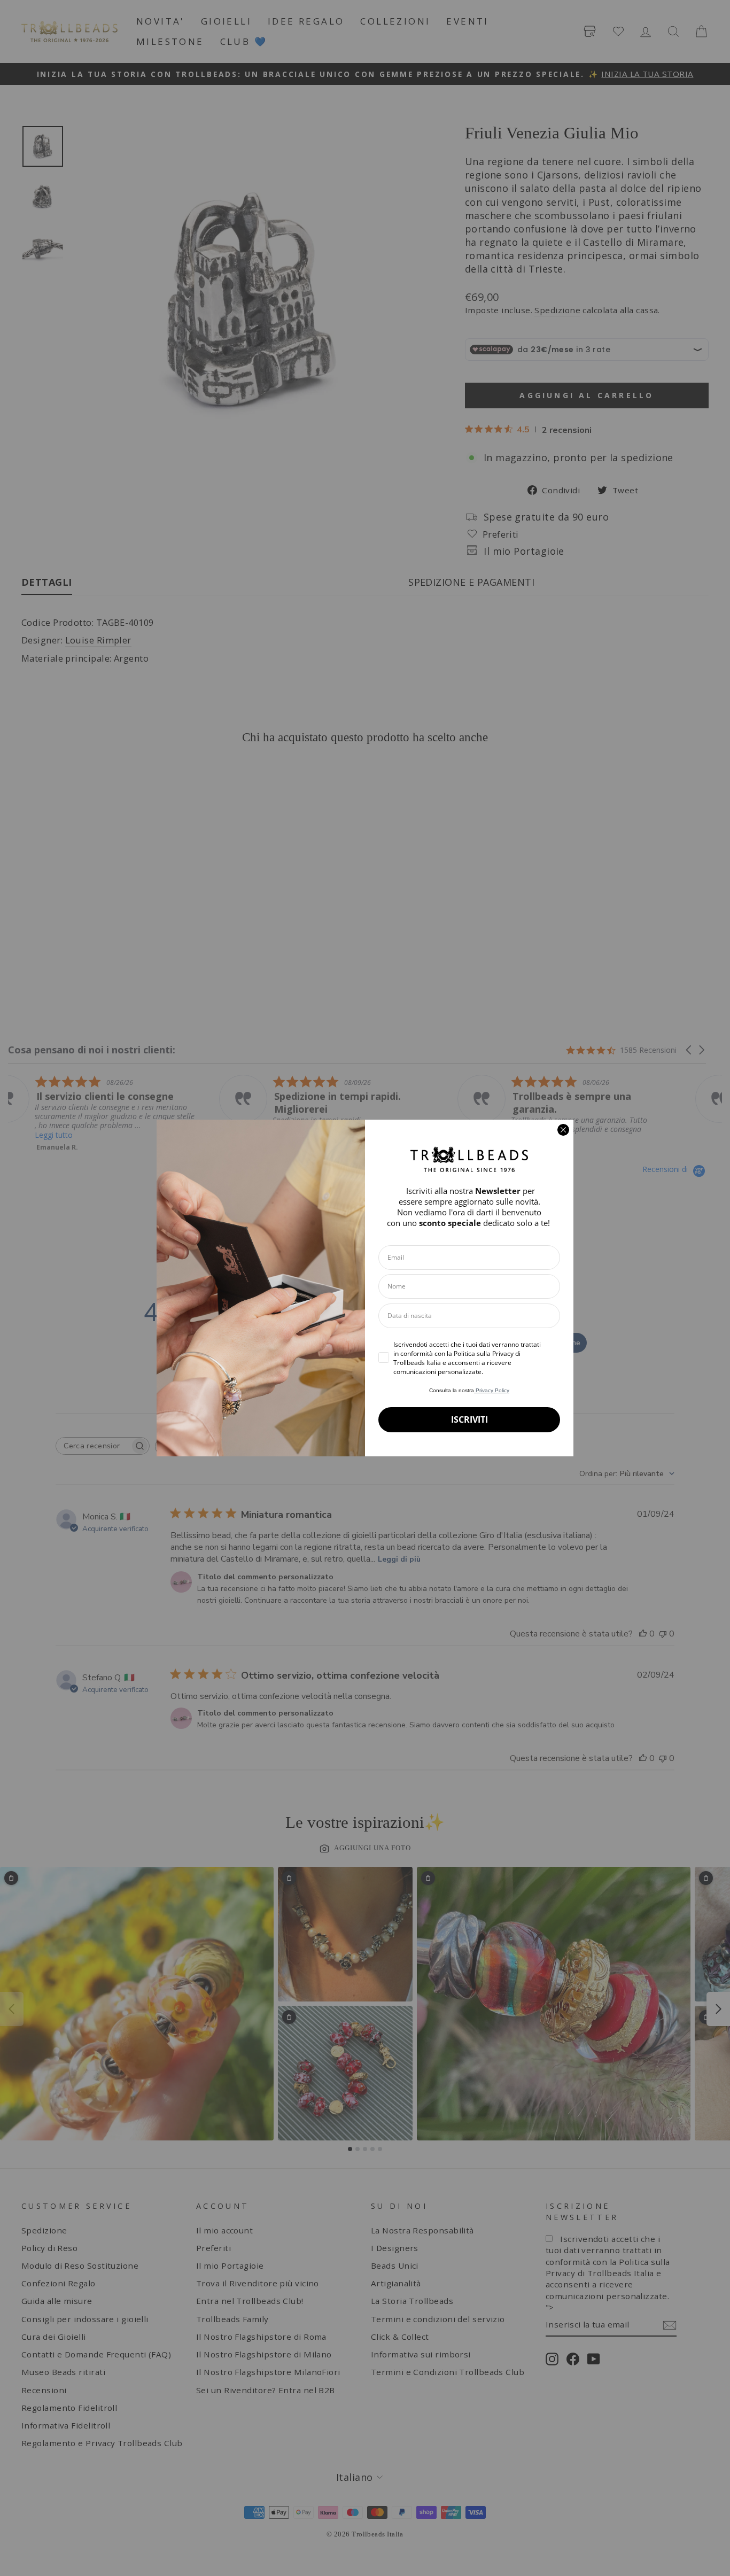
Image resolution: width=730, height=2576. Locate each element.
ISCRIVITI (469, 1419)
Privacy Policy (492, 1390)
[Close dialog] (563, 1130)
